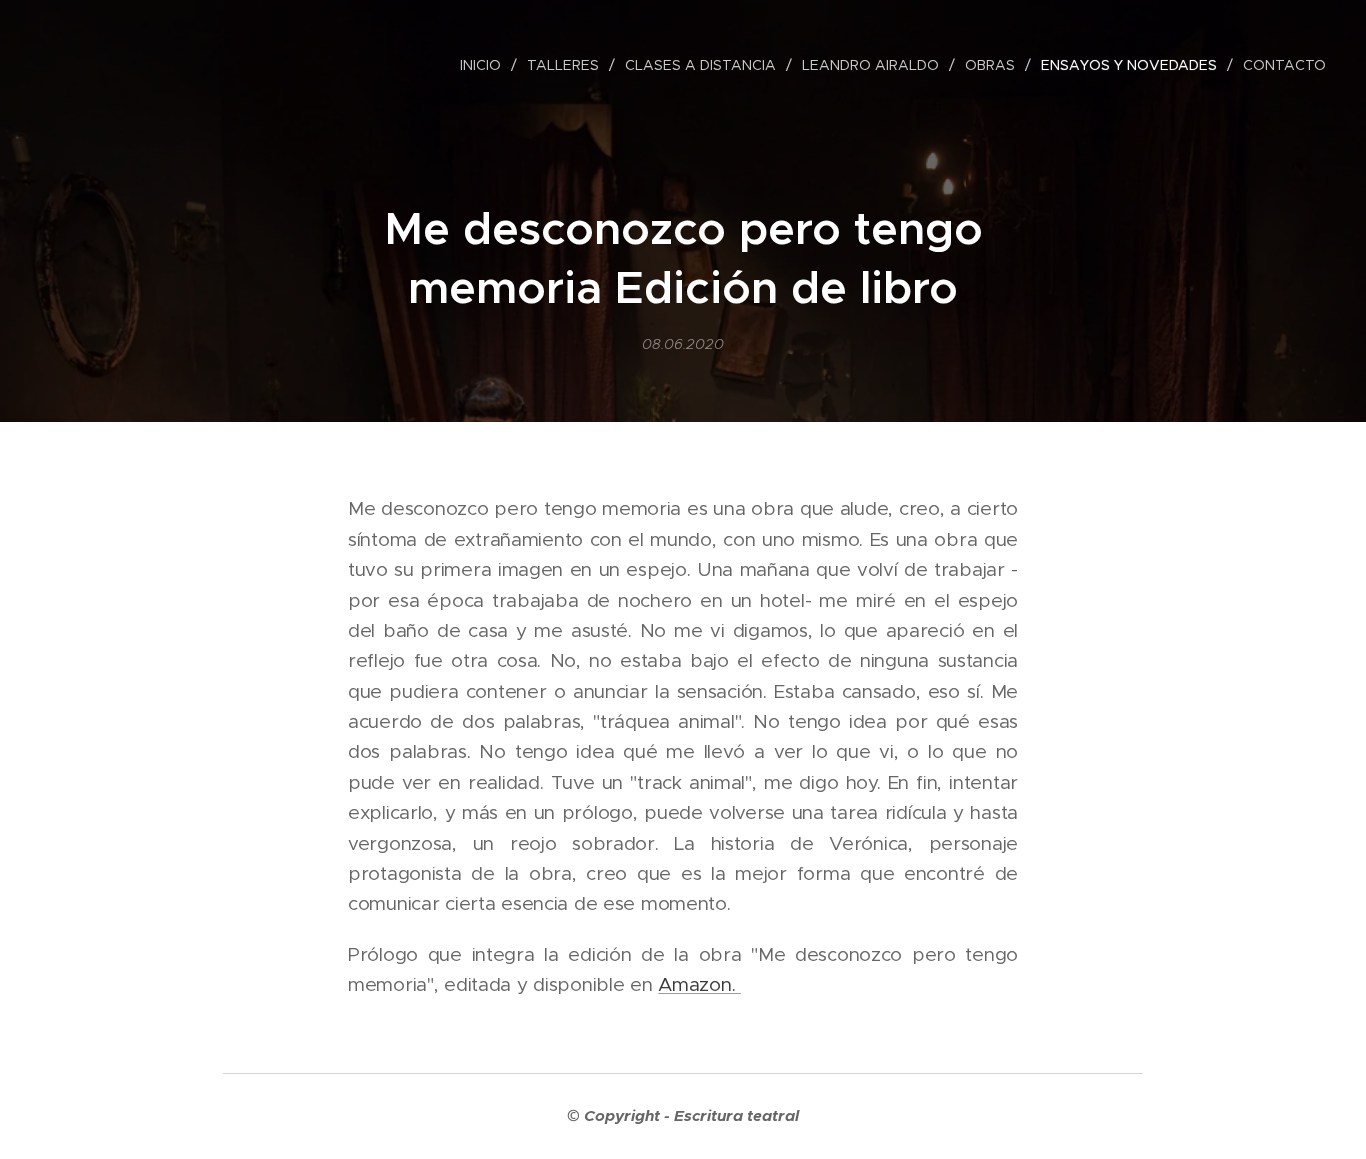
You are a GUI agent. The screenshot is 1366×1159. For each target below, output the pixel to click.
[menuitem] (486, 65)
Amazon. (699, 984)
